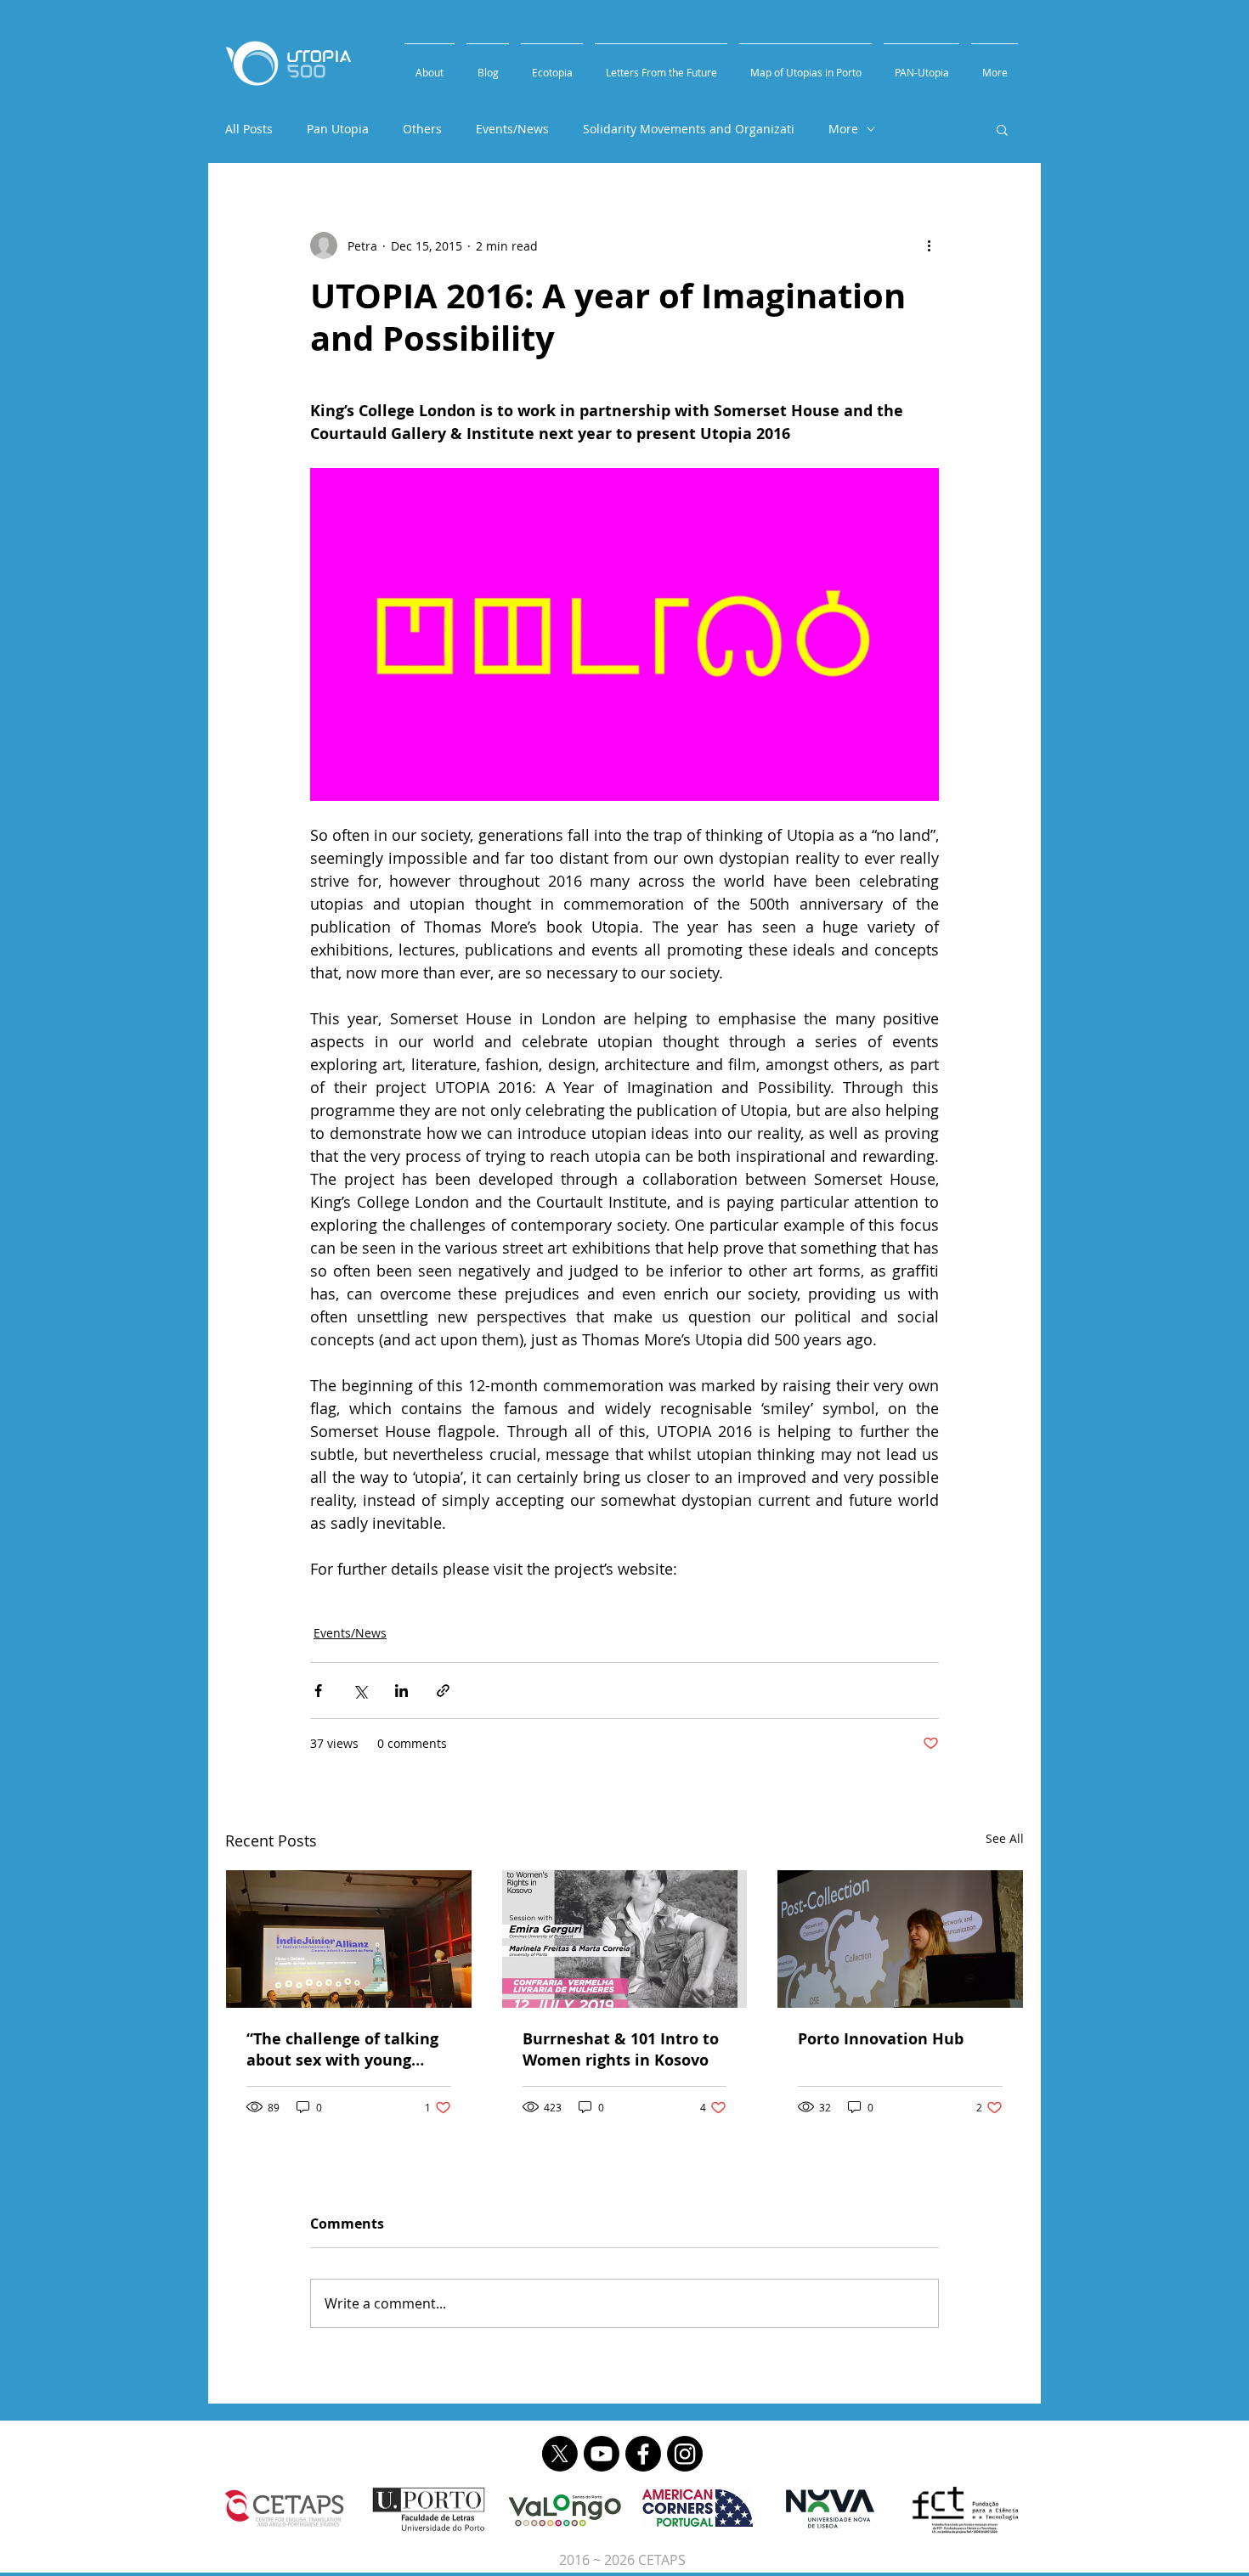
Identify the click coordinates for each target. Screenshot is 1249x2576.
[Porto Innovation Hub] (900, 1939)
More (843, 129)
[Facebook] (643, 2454)
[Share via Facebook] (318, 1691)
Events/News (512, 129)
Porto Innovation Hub (881, 2039)
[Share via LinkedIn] (401, 1691)
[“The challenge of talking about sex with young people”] (349, 1939)
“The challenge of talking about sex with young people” (342, 2049)
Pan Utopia (338, 129)
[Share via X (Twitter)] (360, 1691)
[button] (1002, 129)
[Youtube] (602, 2454)
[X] (560, 2454)
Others (422, 129)
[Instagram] (685, 2454)
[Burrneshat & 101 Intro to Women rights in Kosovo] (625, 1939)
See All (1005, 1838)
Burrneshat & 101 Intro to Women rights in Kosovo (621, 2049)
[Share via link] (443, 1691)
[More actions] (929, 245)
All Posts (249, 129)
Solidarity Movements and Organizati (689, 129)
